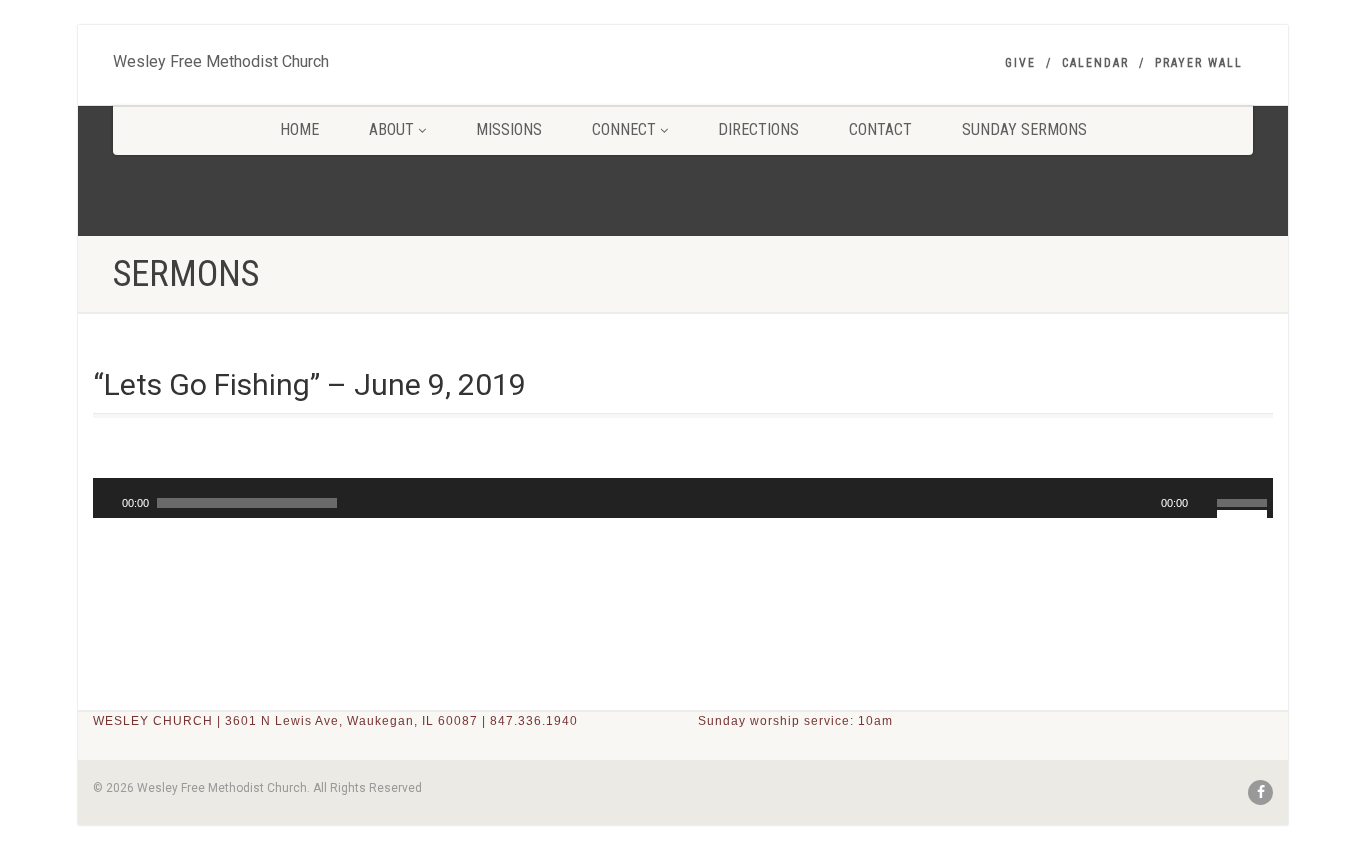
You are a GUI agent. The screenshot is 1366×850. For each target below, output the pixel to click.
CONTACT (880, 129)
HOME (299, 129)
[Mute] (1204, 503)
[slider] (1245, 501)
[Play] (106, 503)
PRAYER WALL (1199, 63)
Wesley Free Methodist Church (221, 57)
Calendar (1095, 63)
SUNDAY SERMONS (1024, 129)
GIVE (1020, 63)
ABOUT (391, 129)
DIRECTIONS (758, 129)
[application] (683, 498)
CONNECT (624, 129)
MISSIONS (509, 129)
